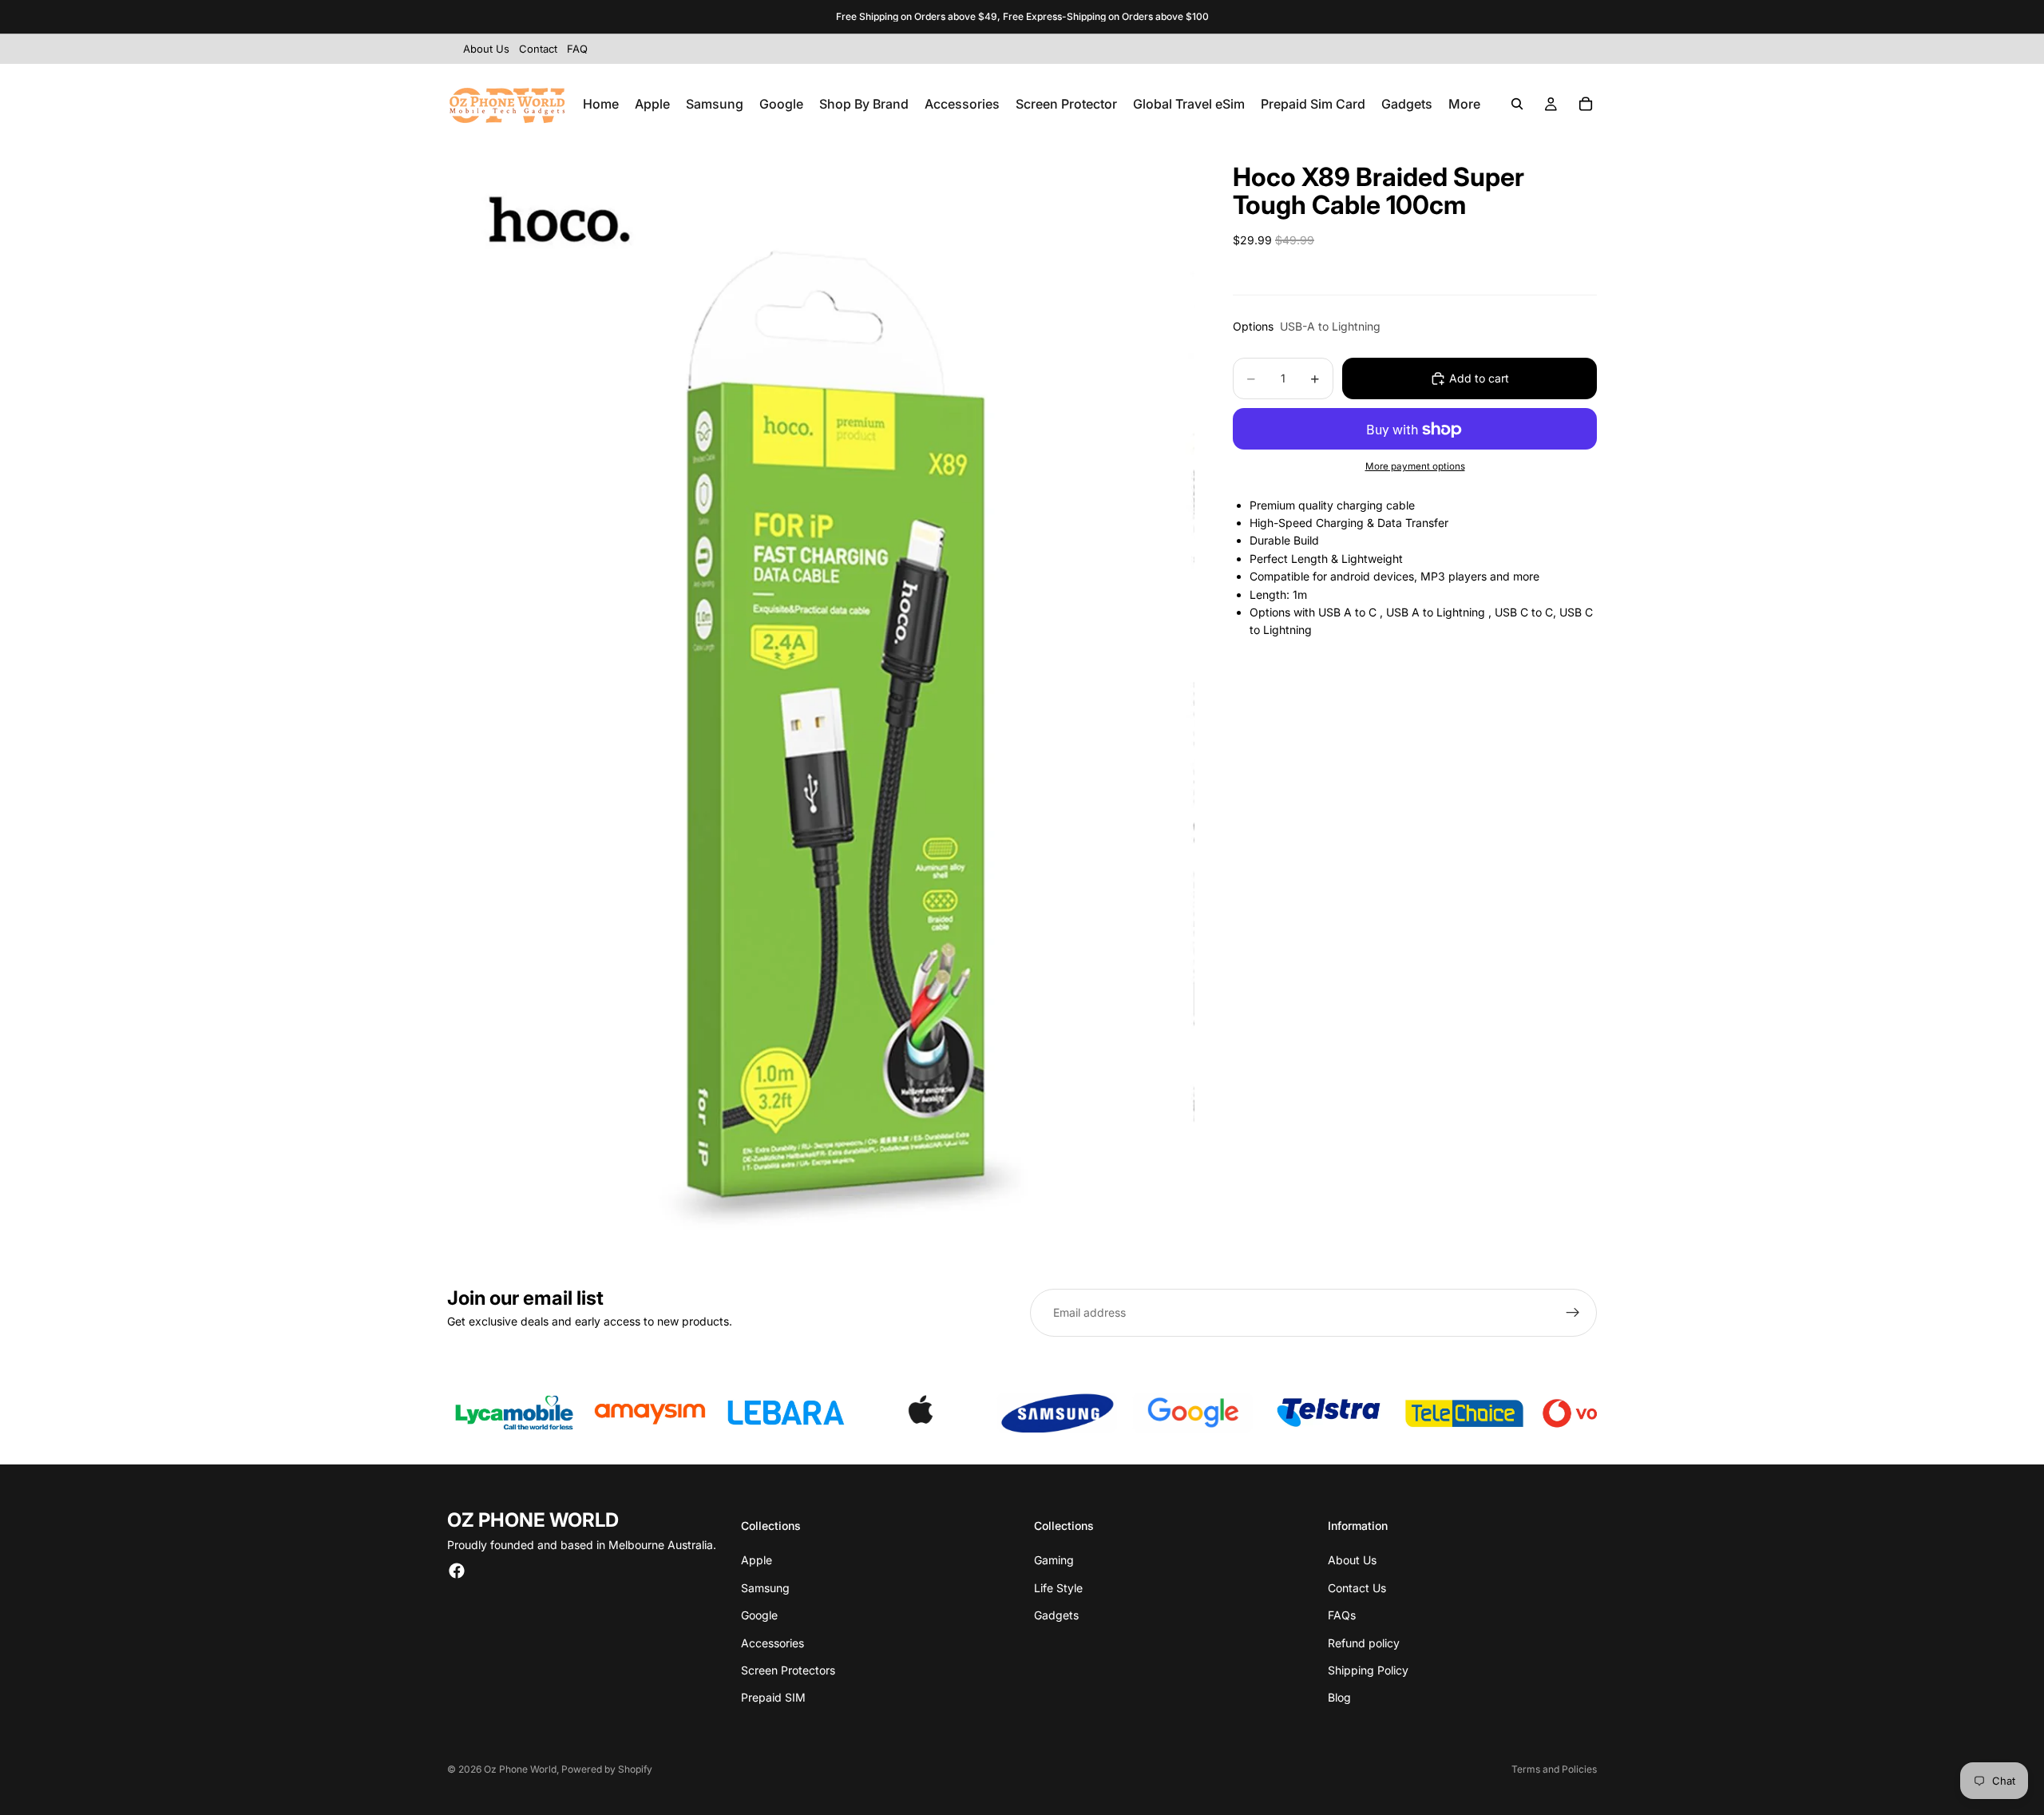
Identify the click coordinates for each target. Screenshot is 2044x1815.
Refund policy (1364, 1643)
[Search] (1517, 104)
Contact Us (1357, 1588)
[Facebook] (457, 1571)
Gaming (1054, 1560)
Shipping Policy (1368, 1670)
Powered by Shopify (607, 1769)
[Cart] (1586, 104)
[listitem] (1464, 104)
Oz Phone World (520, 1769)
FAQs (1342, 1615)
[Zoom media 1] (821, 704)
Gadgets (1056, 1615)
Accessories (772, 1643)
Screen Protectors (788, 1670)
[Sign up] (1573, 1313)
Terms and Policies (1554, 1769)
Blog (1339, 1697)
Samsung (765, 1588)
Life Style (1058, 1588)
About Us (1352, 1560)
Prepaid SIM (773, 1697)
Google (759, 1615)
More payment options (1415, 466)
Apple (757, 1560)
